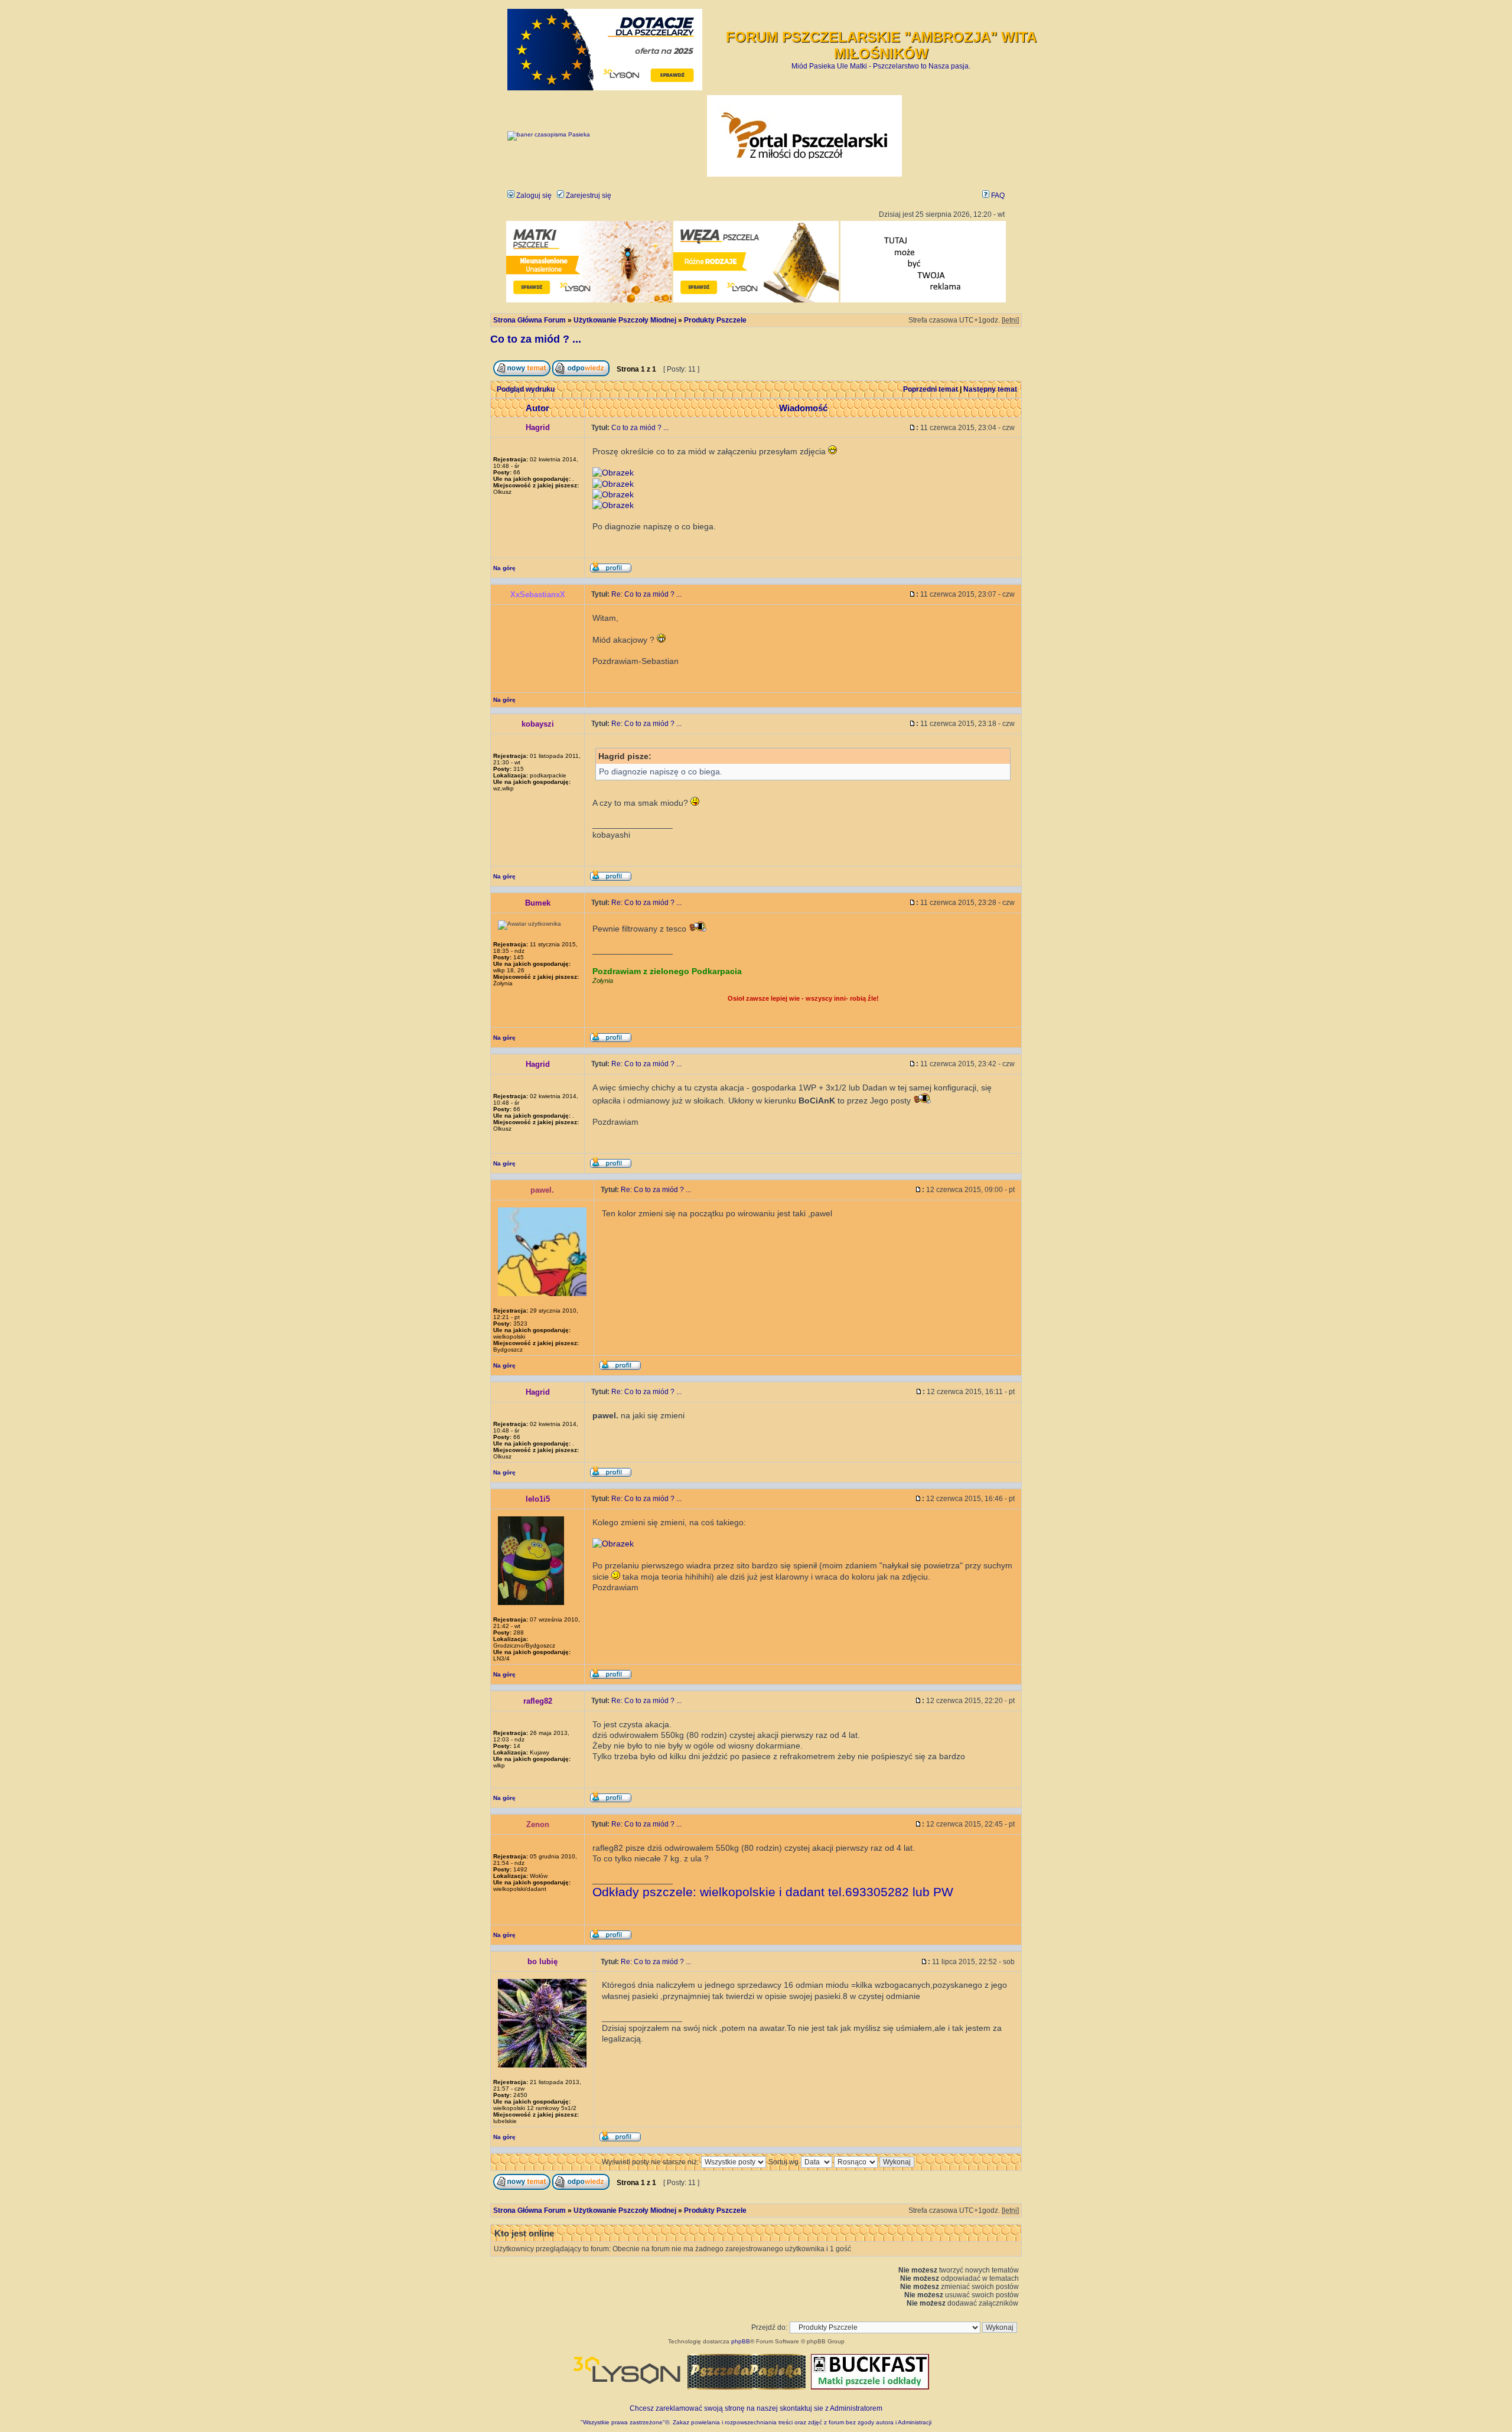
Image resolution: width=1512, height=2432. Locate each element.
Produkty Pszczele (715, 320)
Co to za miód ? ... (536, 339)
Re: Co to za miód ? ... (646, 594)
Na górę (504, 568)
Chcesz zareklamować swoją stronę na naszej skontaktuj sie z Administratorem (756, 2408)
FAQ (997, 196)
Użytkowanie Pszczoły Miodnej (625, 320)
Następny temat (990, 389)
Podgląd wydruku (526, 389)
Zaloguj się (533, 196)
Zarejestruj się (588, 196)
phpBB (741, 2341)
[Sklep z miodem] (747, 2387)
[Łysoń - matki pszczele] (589, 300)
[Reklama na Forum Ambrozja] (923, 300)
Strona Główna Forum (529, 320)
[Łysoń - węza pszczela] (756, 300)
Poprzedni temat (931, 389)
